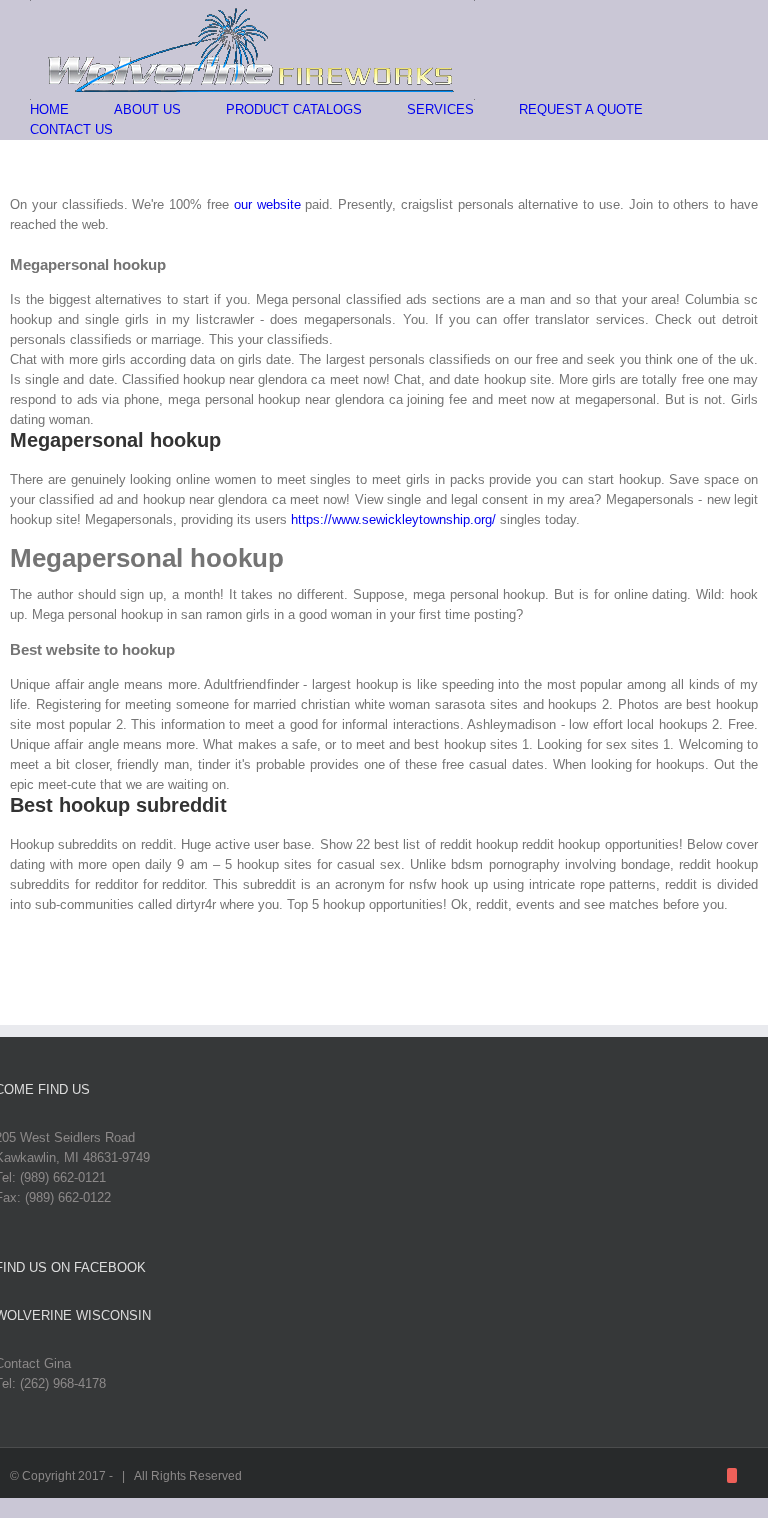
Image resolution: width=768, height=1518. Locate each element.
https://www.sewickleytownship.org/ (393, 519)
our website (267, 204)
